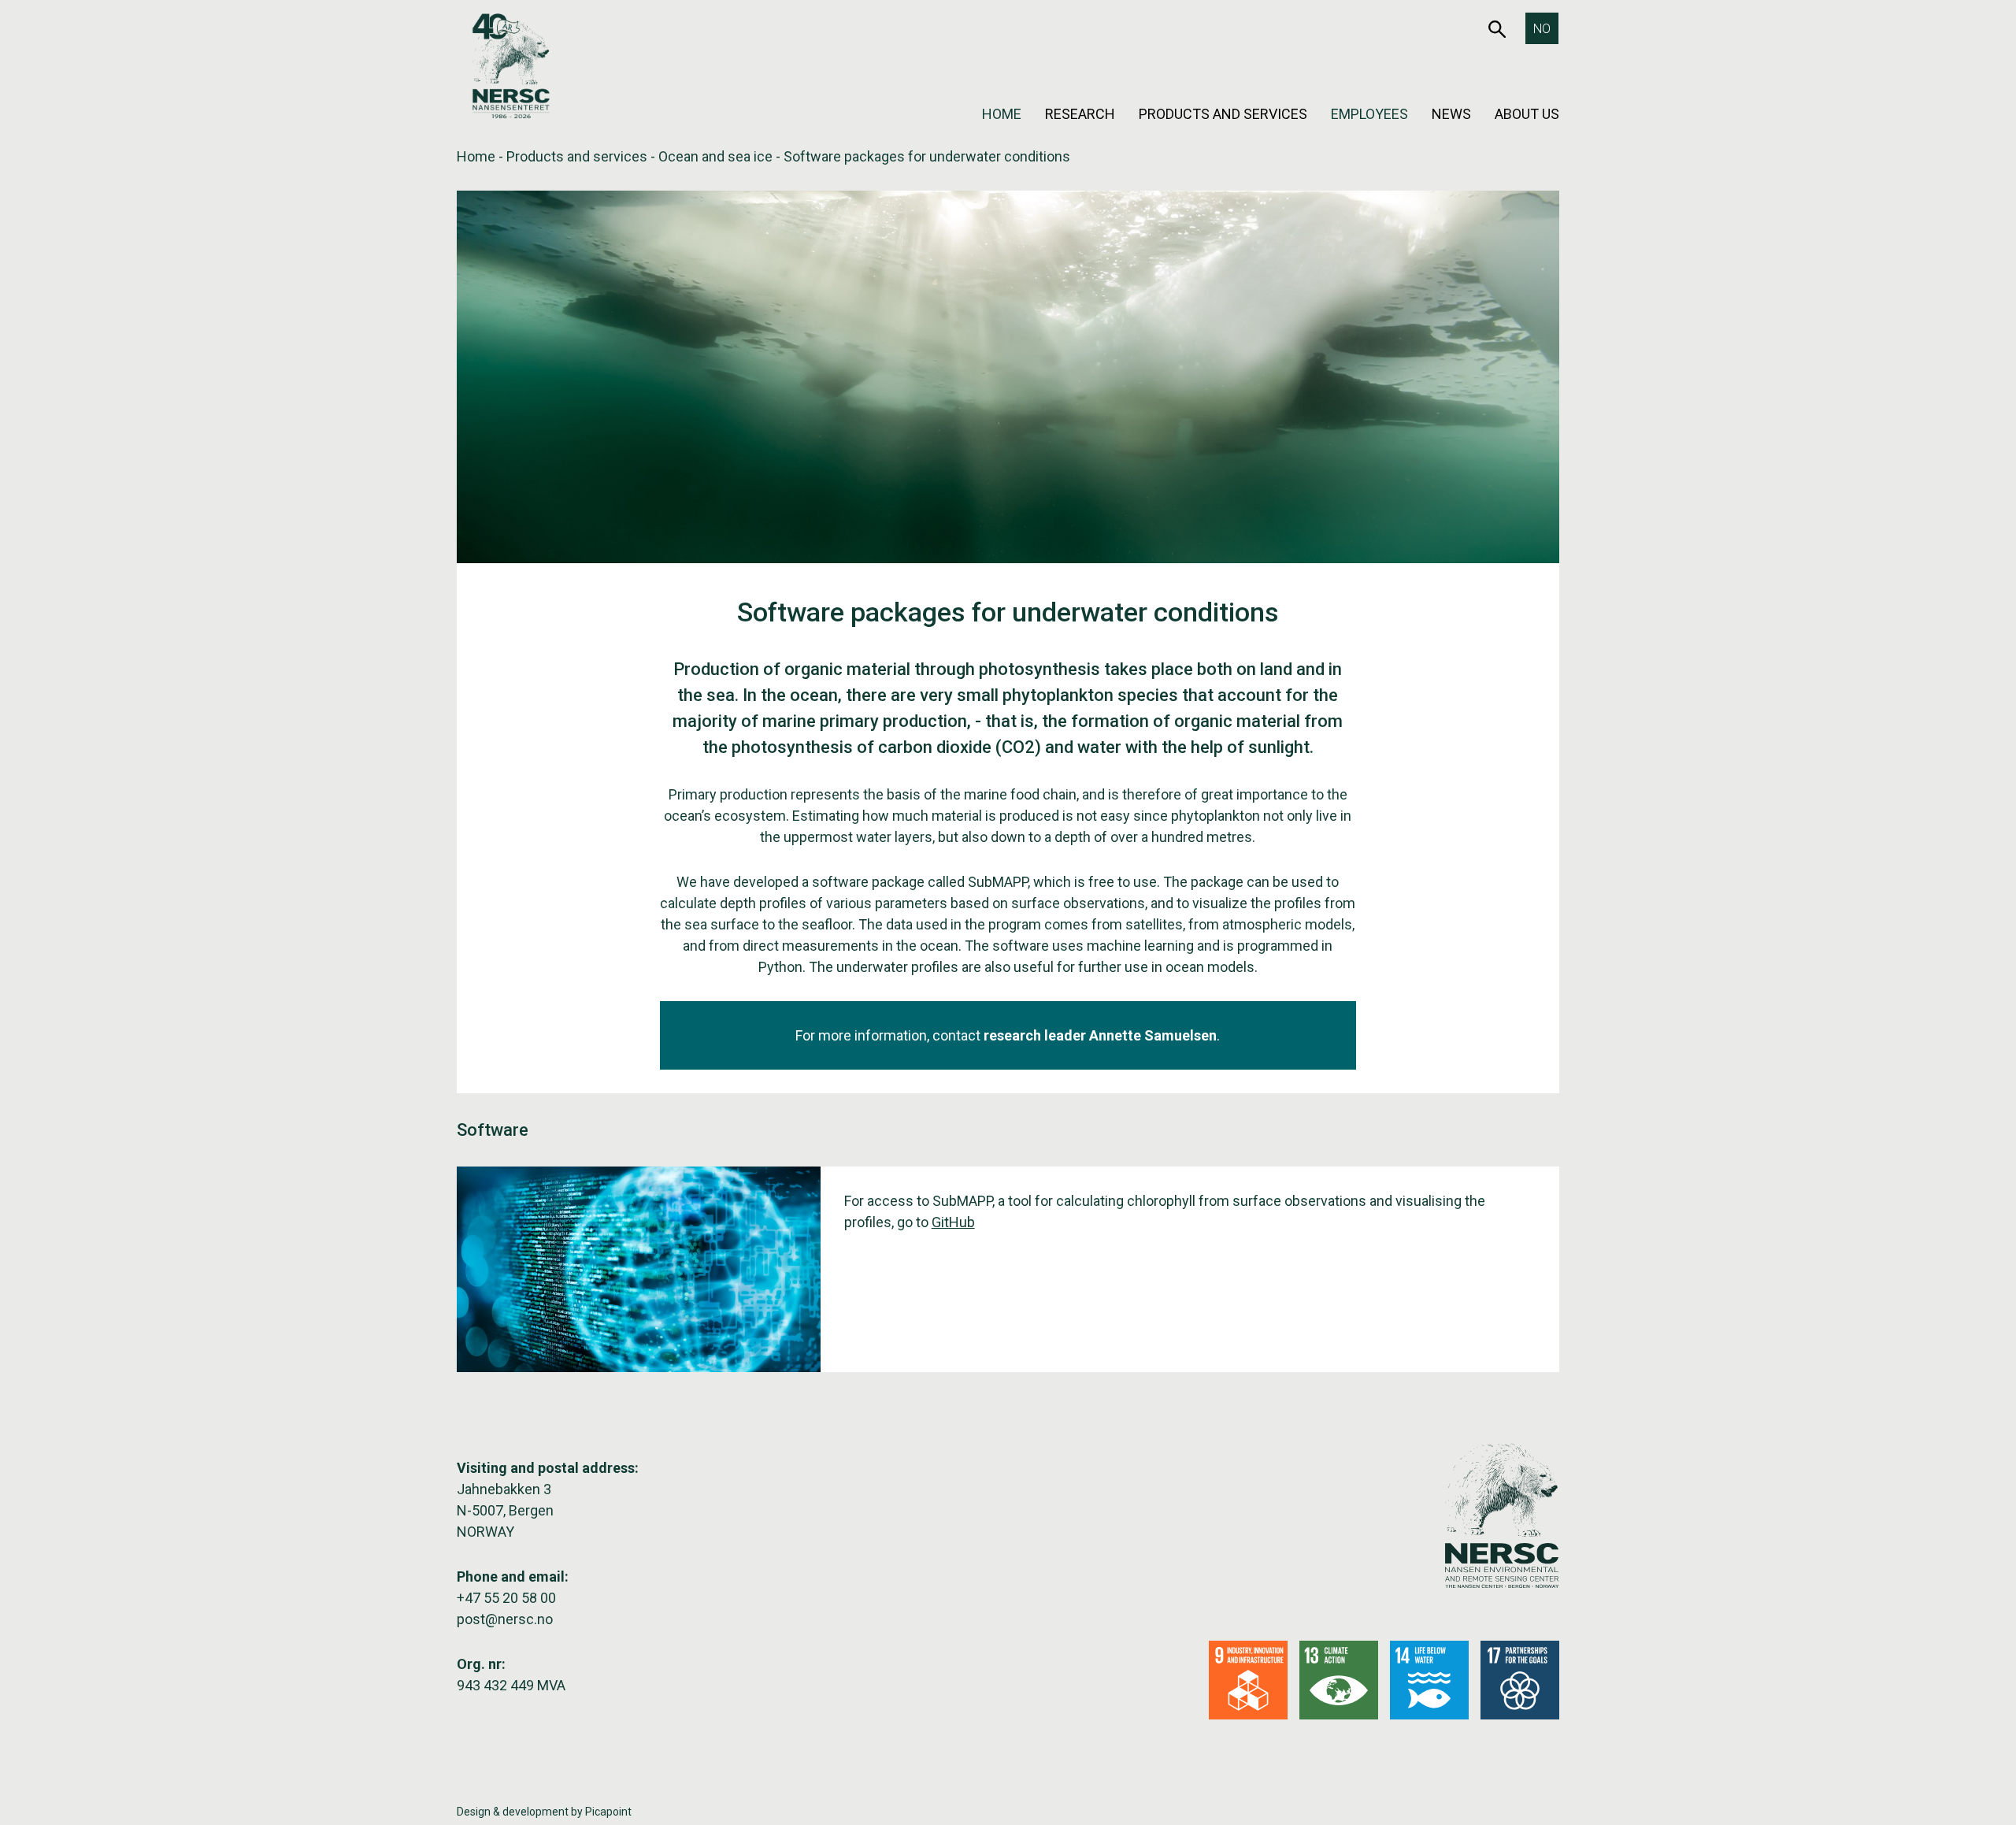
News (1451, 114)
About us (1527, 114)
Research (1080, 114)
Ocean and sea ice (715, 156)
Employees (1369, 114)
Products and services (1223, 114)
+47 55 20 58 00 (506, 1598)
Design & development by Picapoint (544, 1812)
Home (1002, 114)
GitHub (953, 1222)
